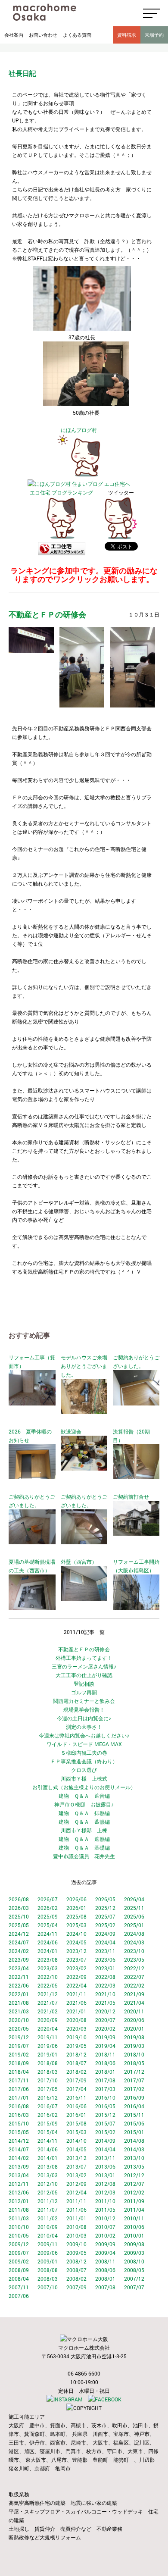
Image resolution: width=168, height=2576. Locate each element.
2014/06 (48, 2149)
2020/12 (105, 2011)
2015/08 (76, 2123)
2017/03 (105, 2089)
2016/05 (105, 2106)
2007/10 (48, 2287)
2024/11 (48, 1934)
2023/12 (76, 1951)
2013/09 (19, 2166)
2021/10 (105, 1994)
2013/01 (105, 2175)
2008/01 (105, 2279)
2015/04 (48, 2132)
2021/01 (76, 2011)
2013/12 (76, 2158)
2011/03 (19, 2218)
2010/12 (105, 2218)
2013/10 (134, 2158)
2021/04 (134, 2003)
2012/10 (48, 2184)
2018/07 (76, 2063)
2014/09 (105, 2141)
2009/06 (48, 2253)
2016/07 (48, 2106)
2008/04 (19, 2279)
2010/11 (134, 2218)
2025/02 (105, 1925)
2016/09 (134, 2097)
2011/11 (76, 2201)
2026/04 (134, 1899)
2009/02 (19, 2261)
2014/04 (105, 2149)
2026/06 (76, 1899)
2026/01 (76, 1908)
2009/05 (76, 2253)
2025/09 (48, 1916)
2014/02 (19, 2158)
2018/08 (48, 2063)
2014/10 (76, 2141)
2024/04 (105, 1942)
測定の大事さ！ (84, 1727)
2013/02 (76, 2175)
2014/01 (48, 2158)
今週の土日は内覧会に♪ (84, 1718)
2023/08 (48, 1959)
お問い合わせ (43, 35)
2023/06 (105, 1959)
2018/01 (105, 2072)
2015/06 (134, 2123)
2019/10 (76, 2037)
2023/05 (134, 1959)
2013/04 (19, 2175)
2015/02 (105, 2132)
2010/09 (48, 2227)
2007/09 (76, 2287)
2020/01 (134, 2028)
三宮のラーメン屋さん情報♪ (84, 1666)
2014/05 (76, 2149)
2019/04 (105, 2046)
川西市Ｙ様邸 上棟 (84, 1830)
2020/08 (76, 2020)
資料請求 (127, 35)
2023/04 (19, 1968)
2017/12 (134, 2072)
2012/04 (76, 2192)
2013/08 (48, 2166)
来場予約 (154, 35)
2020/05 (19, 2028)
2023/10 (134, 1951)
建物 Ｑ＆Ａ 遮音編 (84, 1796)
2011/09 (134, 2201)
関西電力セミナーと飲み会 (84, 1701)
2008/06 (105, 2270)
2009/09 (105, 2244)
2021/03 (19, 2011)
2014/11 (48, 2141)
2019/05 (76, 2046)
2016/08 (19, 2106)
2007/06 (19, 2296)
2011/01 (76, 2218)
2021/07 (48, 2003)
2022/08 (105, 1977)
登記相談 (84, 1684)
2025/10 (19, 1916)
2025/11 (134, 1908)
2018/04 (19, 2072)
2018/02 (76, 2072)
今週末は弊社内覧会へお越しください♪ (84, 1735)
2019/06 (48, 2046)
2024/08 (134, 1934)
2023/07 (76, 1959)
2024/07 (19, 1942)
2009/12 (19, 2244)
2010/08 (76, 2227)
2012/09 (76, 2184)
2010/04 (48, 2235)
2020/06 (134, 2020)
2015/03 (76, 2132)
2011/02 (48, 2218)
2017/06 (19, 2089)
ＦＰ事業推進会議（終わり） (84, 1761)
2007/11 (19, 2287)
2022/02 (134, 1985)
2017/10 (48, 2080)
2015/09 (48, 2123)
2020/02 (105, 2028)
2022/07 (134, 1977)
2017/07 (134, 2080)
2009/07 (19, 2253)
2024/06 (48, 1942)
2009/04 (105, 2253)
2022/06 (19, 1985)
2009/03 (134, 2253)
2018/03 (48, 2072)
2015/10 (19, 2123)
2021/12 (48, 1994)
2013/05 (134, 2166)
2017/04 (76, 2089)
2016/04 (134, 2106)
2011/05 (105, 2210)
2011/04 (134, 2210)
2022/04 (76, 1985)
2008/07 (76, 2270)
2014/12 (19, 2141)
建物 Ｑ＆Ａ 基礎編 (84, 1847)
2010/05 (19, 2235)
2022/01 (19, 1994)
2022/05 (48, 1985)
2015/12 (105, 2115)
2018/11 (105, 2054)
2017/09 (76, 2080)
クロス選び (84, 1770)
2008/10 (134, 2261)
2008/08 (48, 2270)
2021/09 (134, 1994)
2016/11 (76, 2097)
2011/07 (48, 2210)
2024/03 (134, 1942)
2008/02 (76, 2279)
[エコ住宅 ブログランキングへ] (62, 538)
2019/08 (134, 2037)
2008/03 (48, 2279)
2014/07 (19, 2149)
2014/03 (134, 2149)
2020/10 (19, 2020)
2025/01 (134, 1925)
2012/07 (134, 2184)
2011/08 (19, 2210)
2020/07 (105, 2020)
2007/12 (134, 2279)
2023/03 (48, 1968)
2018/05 (134, 2063)
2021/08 (19, 2003)
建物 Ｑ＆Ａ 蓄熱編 (84, 1822)
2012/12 (134, 2175)
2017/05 (48, 2089)
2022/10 (48, 1977)
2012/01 (19, 2201)
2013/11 (105, 2158)
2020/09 (48, 2020)
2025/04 (48, 1925)
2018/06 (105, 2063)
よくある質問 (77, 35)
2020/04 (48, 2028)
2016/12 (48, 2097)
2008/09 (19, 2270)
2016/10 (105, 2097)
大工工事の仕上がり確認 (84, 1675)
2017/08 (105, 2080)
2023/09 (19, 1959)
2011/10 (105, 2201)
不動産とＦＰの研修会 (84, 1649)
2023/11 (105, 1951)
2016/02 (48, 2115)
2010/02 (105, 2235)
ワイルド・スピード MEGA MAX (84, 1744)
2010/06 (134, 2227)
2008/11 (105, 2261)
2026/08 (19, 1899)
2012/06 (19, 2192)
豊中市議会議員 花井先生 (84, 1856)
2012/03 (105, 2192)
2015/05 (19, 2132)
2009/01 (48, 2261)
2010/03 (76, 2235)
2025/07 (105, 1916)
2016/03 (19, 2115)
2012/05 (48, 2192)
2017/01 (19, 2097)
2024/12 (19, 1934)
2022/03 (105, 1985)
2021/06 (76, 2003)
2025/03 (76, 1925)
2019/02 (19, 2054)
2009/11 (48, 2244)
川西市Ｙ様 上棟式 (84, 1778)
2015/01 (134, 2132)
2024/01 (48, 1951)
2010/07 (105, 2227)
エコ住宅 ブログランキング (61, 492)
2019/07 (19, 2046)
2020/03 (76, 2028)
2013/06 (105, 2166)
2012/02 (134, 2192)
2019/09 (105, 2037)
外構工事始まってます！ (84, 1658)
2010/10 (19, 2227)
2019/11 (48, 2037)
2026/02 (48, 1908)
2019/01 (48, 2054)
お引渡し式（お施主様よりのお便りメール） (84, 1787)
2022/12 (134, 1968)
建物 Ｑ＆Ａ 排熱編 (84, 1813)
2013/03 (48, 2175)
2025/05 (19, 1925)
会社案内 (14, 35)
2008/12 (76, 2261)
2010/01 (134, 2235)
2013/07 (76, 2166)
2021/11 (76, 1994)
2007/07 (134, 2287)
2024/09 (105, 1934)
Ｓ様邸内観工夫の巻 (84, 1753)
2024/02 (19, 1951)
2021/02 (48, 2011)
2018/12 (76, 2054)
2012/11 (19, 2184)
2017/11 (19, 2080)
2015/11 (134, 2115)
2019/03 (134, 2046)
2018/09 (19, 2063)
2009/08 (134, 2244)
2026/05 (105, 1899)
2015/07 (105, 2123)
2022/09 (76, 1977)
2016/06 (76, 2106)
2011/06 (76, 2210)
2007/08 (105, 2287)
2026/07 (48, 1899)
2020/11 (134, 2011)
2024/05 (76, 1942)
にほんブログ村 (79, 430)
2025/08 (76, 1916)
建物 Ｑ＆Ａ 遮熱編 (84, 1839)
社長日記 (22, 73)
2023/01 (105, 1968)
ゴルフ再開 (84, 1692)
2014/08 (134, 2141)
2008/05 (134, 2270)
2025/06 (134, 1916)
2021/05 (105, 2003)
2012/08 (105, 2184)
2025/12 (105, 1908)
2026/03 (19, 1908)
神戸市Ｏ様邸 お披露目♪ (84, 1804)
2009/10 (76, 2244)
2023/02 (76, 1968)
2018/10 (134, 2054)
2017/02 (134, 2089)
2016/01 (76, 2115)
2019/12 (19, 2037)
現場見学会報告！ (84, 1709)
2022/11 (19, 1977)
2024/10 (76, 1934)
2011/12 (48, 2201)
